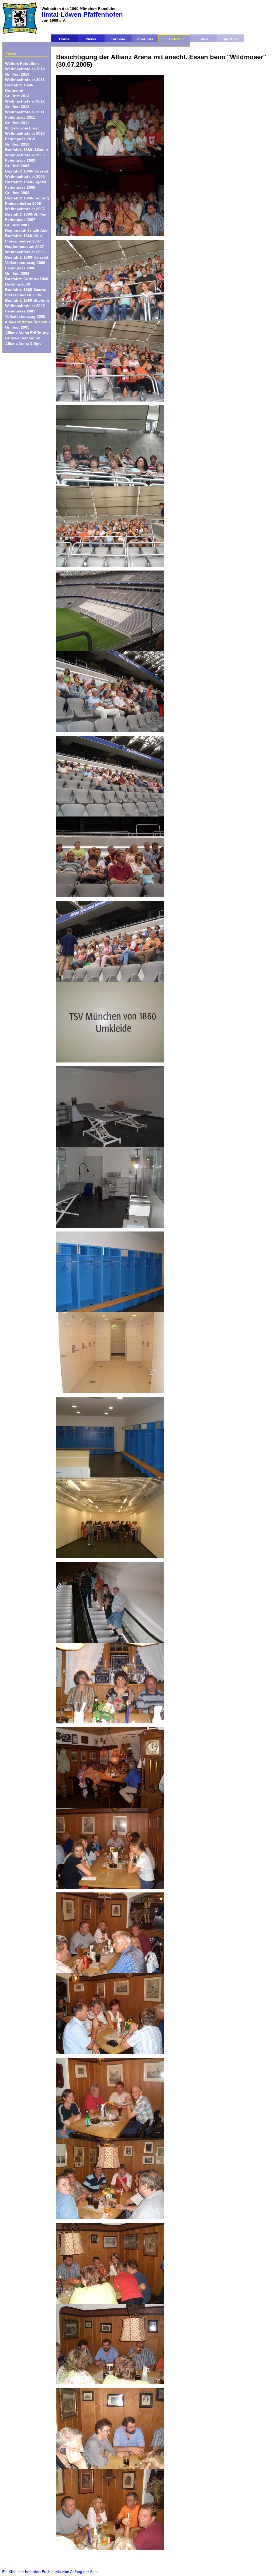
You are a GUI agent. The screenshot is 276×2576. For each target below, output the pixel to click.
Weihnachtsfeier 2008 (25, 177)
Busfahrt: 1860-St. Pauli (27, 214)
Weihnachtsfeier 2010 (25, 133)
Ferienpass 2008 (20, 187)
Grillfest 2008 (17, 193)
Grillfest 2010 (17, 144)
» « (28, 322)
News (91, 39)
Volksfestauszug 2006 (25, 263)
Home (64, 39)
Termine (118, 39)
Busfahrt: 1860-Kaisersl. (27, 171)
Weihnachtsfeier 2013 (25, 80)
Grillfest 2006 (17, 273)
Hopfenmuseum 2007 (25, 247)
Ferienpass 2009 (20, 160)
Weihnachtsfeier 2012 (25, 101)
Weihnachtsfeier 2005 (25, 306)
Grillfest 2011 (17, 123)
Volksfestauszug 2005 (25, 316)
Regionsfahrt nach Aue (26, 230)
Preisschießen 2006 (23, 295)
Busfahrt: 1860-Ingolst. (26, 182)
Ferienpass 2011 (20, 117)
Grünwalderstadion (23, 338)
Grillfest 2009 (17, 166)
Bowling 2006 (18, 284)
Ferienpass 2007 (20, 220)
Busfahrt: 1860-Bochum (27, 300)
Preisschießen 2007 (23, 241)
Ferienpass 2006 (20, 268)
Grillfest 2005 (17, 327)
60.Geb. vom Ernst (22, 128)
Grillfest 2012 (17, 107)
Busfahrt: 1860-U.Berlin (27, 150)
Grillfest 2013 (17, 96)
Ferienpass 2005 (20, 311)
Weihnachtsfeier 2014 (25, 69)
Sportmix (231, 39)
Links (203, 39)
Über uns (145, 39)
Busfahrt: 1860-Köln (24, 236)
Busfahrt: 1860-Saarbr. (26, 290)
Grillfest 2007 (17, 225)
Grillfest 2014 (17, 74)
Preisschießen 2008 (23, 203)
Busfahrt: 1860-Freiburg (27, 198)
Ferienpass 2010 (20, 139)
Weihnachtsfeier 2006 (25, 252)
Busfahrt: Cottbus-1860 (27, 279)
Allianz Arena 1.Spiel (24, 343)
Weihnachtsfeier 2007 (25, 209)
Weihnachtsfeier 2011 (25, 112)
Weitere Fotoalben (22, 64)
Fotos (174, 39)
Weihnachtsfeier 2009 (25, 155)
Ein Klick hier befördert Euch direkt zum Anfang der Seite (50, 2572)
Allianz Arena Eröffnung (27, 333)
